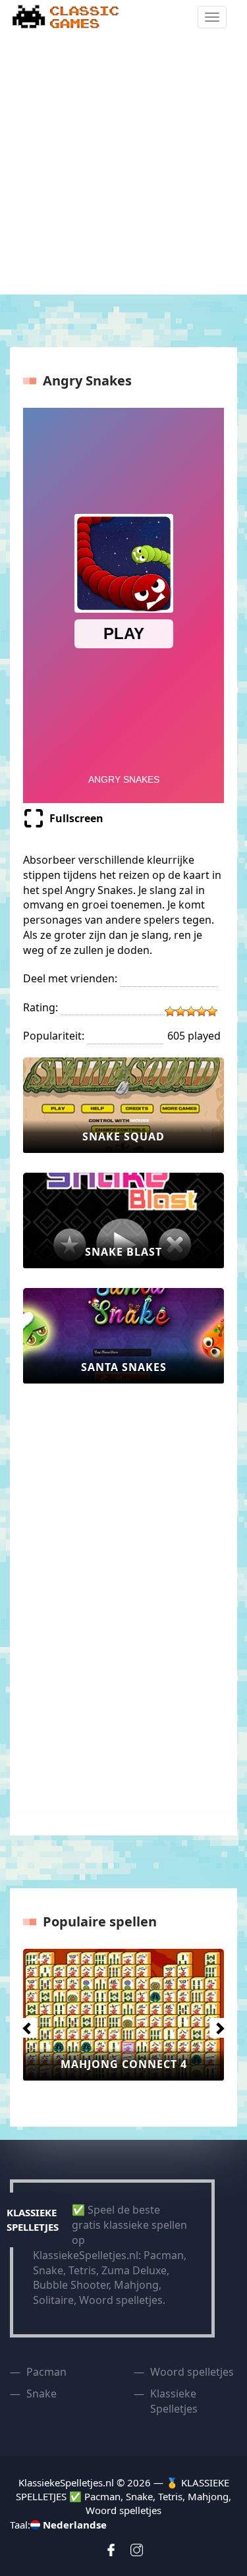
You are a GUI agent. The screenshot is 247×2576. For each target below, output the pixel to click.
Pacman (46, 2372)
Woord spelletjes (192, 2372)
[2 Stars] (180, 1011)
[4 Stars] (202, 1011)
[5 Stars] (212, 1011)
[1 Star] (170, 1011)
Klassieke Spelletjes (174, 2401)
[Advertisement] (123, 164)
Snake (41, 2394)
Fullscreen (76, 818)
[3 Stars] (191, 1011)
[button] (24, 2025)
